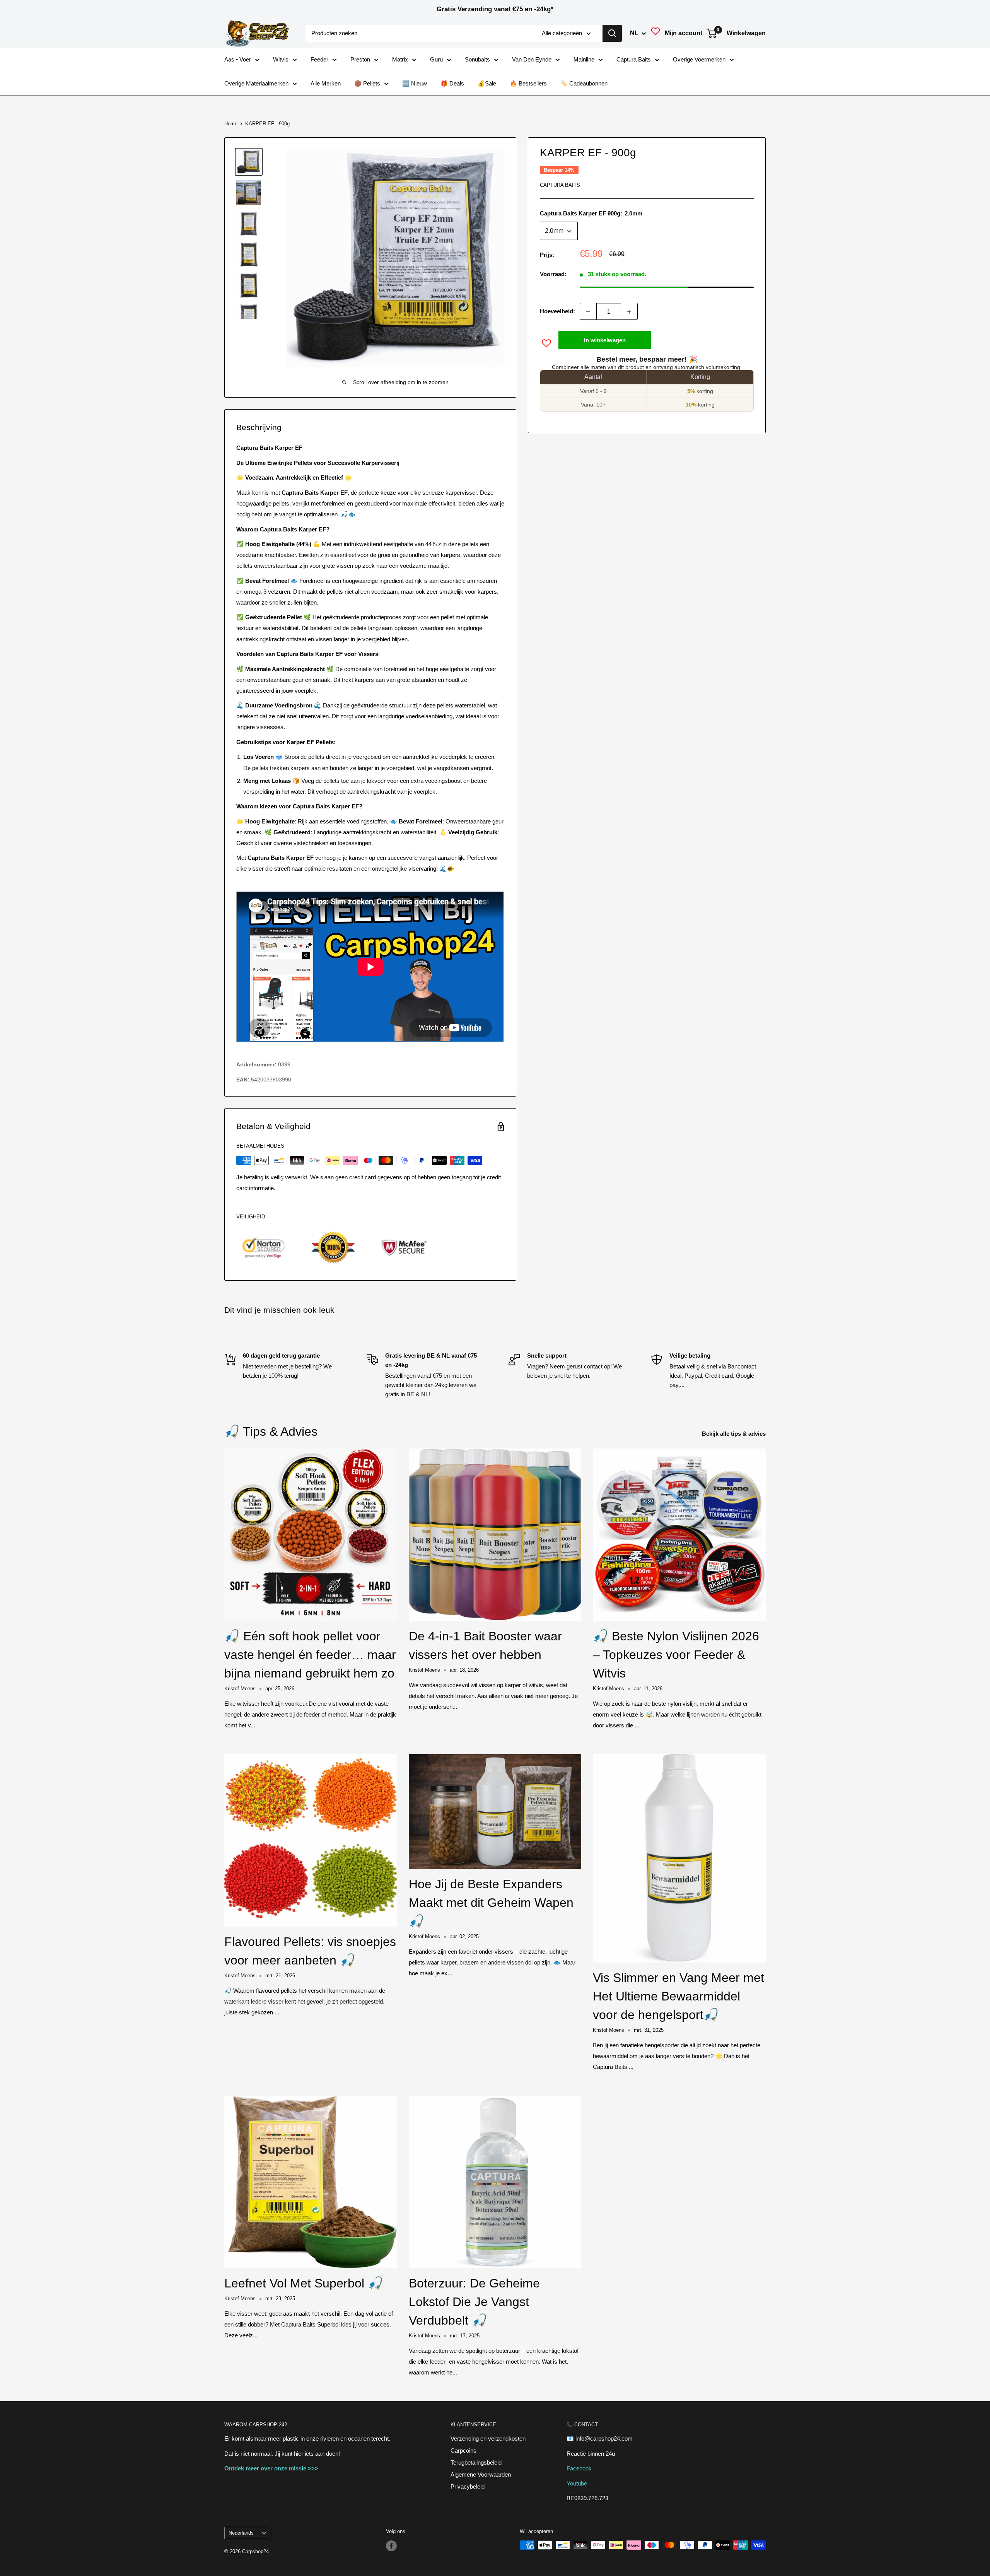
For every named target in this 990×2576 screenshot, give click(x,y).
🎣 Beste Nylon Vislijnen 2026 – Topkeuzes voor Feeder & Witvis (676, 1655)
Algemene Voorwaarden (481, 2474)
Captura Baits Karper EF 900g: (591, 214)
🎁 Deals (452, 83)
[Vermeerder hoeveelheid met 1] (629, 312)
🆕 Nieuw (415, 83)
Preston (360, 59)
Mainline (584, 59)
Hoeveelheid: (557, 312)
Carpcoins (463, 2450)
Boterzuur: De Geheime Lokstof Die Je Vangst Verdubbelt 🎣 (474, 2302)
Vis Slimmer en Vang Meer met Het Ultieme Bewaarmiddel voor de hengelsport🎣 (678, 1996)
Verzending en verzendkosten (488, 2438)
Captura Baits (634, 59)
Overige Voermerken (699, 59)
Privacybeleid (468, 2486)
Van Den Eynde (532, 59)
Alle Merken (326, 83)
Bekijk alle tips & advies (735, 1434)
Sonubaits (477, 59)
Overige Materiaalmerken (256, 83)
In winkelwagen (605, 340)
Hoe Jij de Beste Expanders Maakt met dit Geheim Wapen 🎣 (491, 1903)
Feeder (319, 59)
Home (231, 124)
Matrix (400, 59)
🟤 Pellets (367, 83)
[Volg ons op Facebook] (391, 2546)
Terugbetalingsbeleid (476, 2462)
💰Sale (487, 83)
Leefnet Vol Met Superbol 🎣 (304, 2283)
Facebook (579, 2468)
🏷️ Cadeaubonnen (584, 83)
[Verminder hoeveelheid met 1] (588, 312)
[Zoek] (612, 33)
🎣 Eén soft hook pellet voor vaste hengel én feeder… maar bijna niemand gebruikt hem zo (310, 1655)
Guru (436, 59)
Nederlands (241, 2533)
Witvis (281, 59)
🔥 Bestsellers (528, 83)
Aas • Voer (238, 59)
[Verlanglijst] (655, 33)
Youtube (577, 2483)
